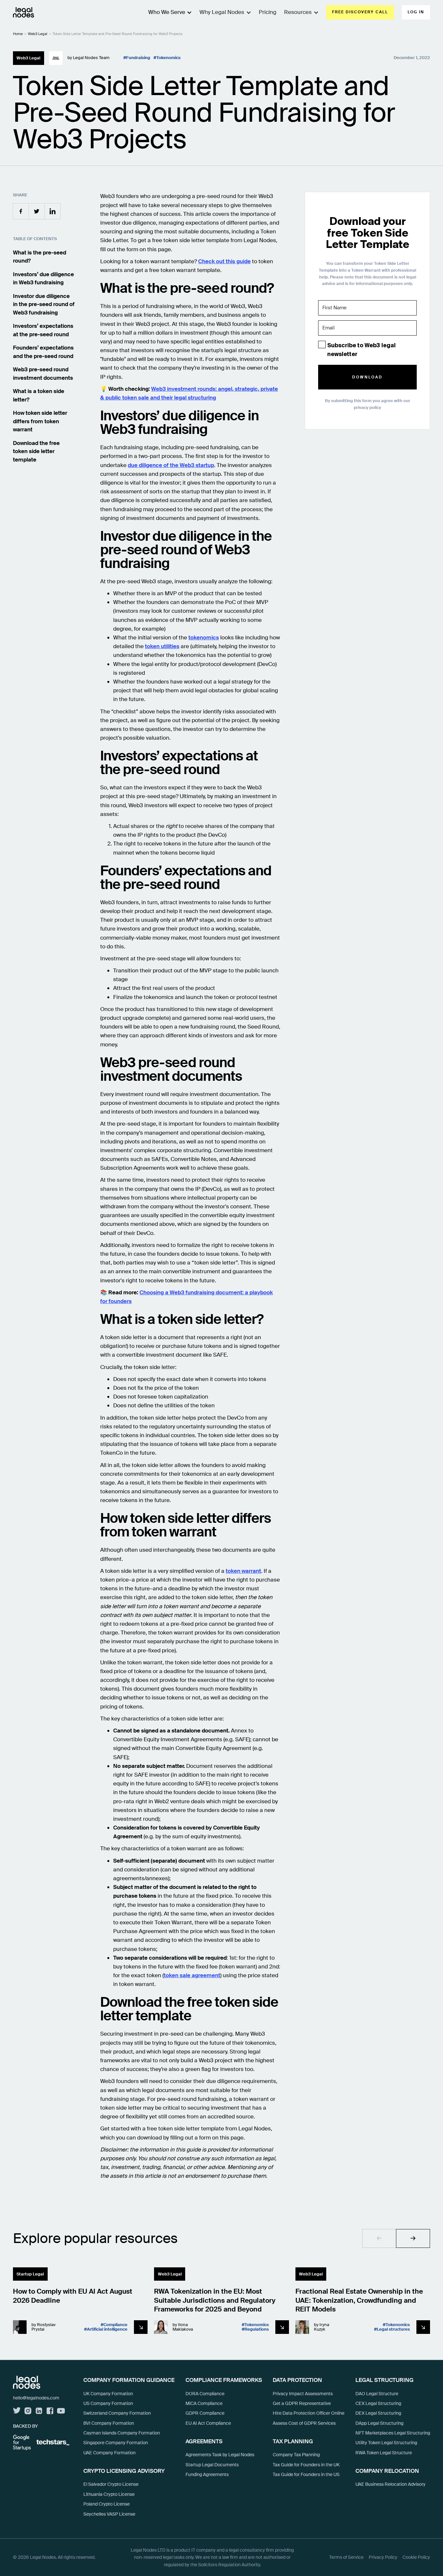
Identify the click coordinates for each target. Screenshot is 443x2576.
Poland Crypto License (107, 2504)
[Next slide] (413, 2238)
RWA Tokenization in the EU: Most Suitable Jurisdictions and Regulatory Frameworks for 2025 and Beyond (215, 2300)
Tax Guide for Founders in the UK (306, 2465)
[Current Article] (141, 2327)
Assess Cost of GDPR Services (304, 2423)
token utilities (162, 646)
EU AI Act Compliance (208, 2423)
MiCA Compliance (204, 2403)
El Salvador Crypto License (111, 2484)
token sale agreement (192, 1975)
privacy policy (367, 407)
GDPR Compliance (205, 2413)
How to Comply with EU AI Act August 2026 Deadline (73, 2296)
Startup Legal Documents (212, 2465)
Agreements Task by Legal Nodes (220, 2455)
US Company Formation (108, 2403)
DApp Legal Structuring (379, 2423)
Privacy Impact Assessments (303, 2394)
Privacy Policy (383, 2557)
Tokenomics (168, 58)
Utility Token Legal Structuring (386, 2443)
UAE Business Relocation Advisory (390, 2484)
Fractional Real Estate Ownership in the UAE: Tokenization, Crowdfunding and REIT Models (359, 2300)
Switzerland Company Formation (117, 2413)
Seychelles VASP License (109, 2514)
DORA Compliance (205, 2394)
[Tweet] (37, 211)
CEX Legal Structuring (378, 2403)
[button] (221, 12)
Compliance (115, 2325)
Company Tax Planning (296, 2455)
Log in (416, 12)
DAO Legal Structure (377, 2394)
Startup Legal (30, 2274)
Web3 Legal (38, 34)
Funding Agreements (207, 2474)
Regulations (257, 2329)
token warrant (243, 1571)
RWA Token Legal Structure (384, 2453)
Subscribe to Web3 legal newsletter (361, 350)
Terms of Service (346, 2557)
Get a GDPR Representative (302, 2403)
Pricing (268, 12)
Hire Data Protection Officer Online (309, 2413)
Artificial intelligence (107, 2329)
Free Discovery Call (360, 12)
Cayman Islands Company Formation (122, 2433)
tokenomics (204, 637)
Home (18, 34)
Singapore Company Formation (116, 2443)
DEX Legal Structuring (378, 2413)
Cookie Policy (416, 2557)
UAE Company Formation (109, 2453)
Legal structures (393, 2329)
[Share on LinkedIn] (53, 211)
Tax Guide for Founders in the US (306, 2474)
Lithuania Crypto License (109, 2494)
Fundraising (138, 58)
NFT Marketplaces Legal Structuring (393, 2433)
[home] (24, 12)
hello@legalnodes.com (36, 2398)
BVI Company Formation (109, 2423)
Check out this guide (224, 261)
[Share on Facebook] (21, 211)
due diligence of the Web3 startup (171, 465)
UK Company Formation (108, 2394)
